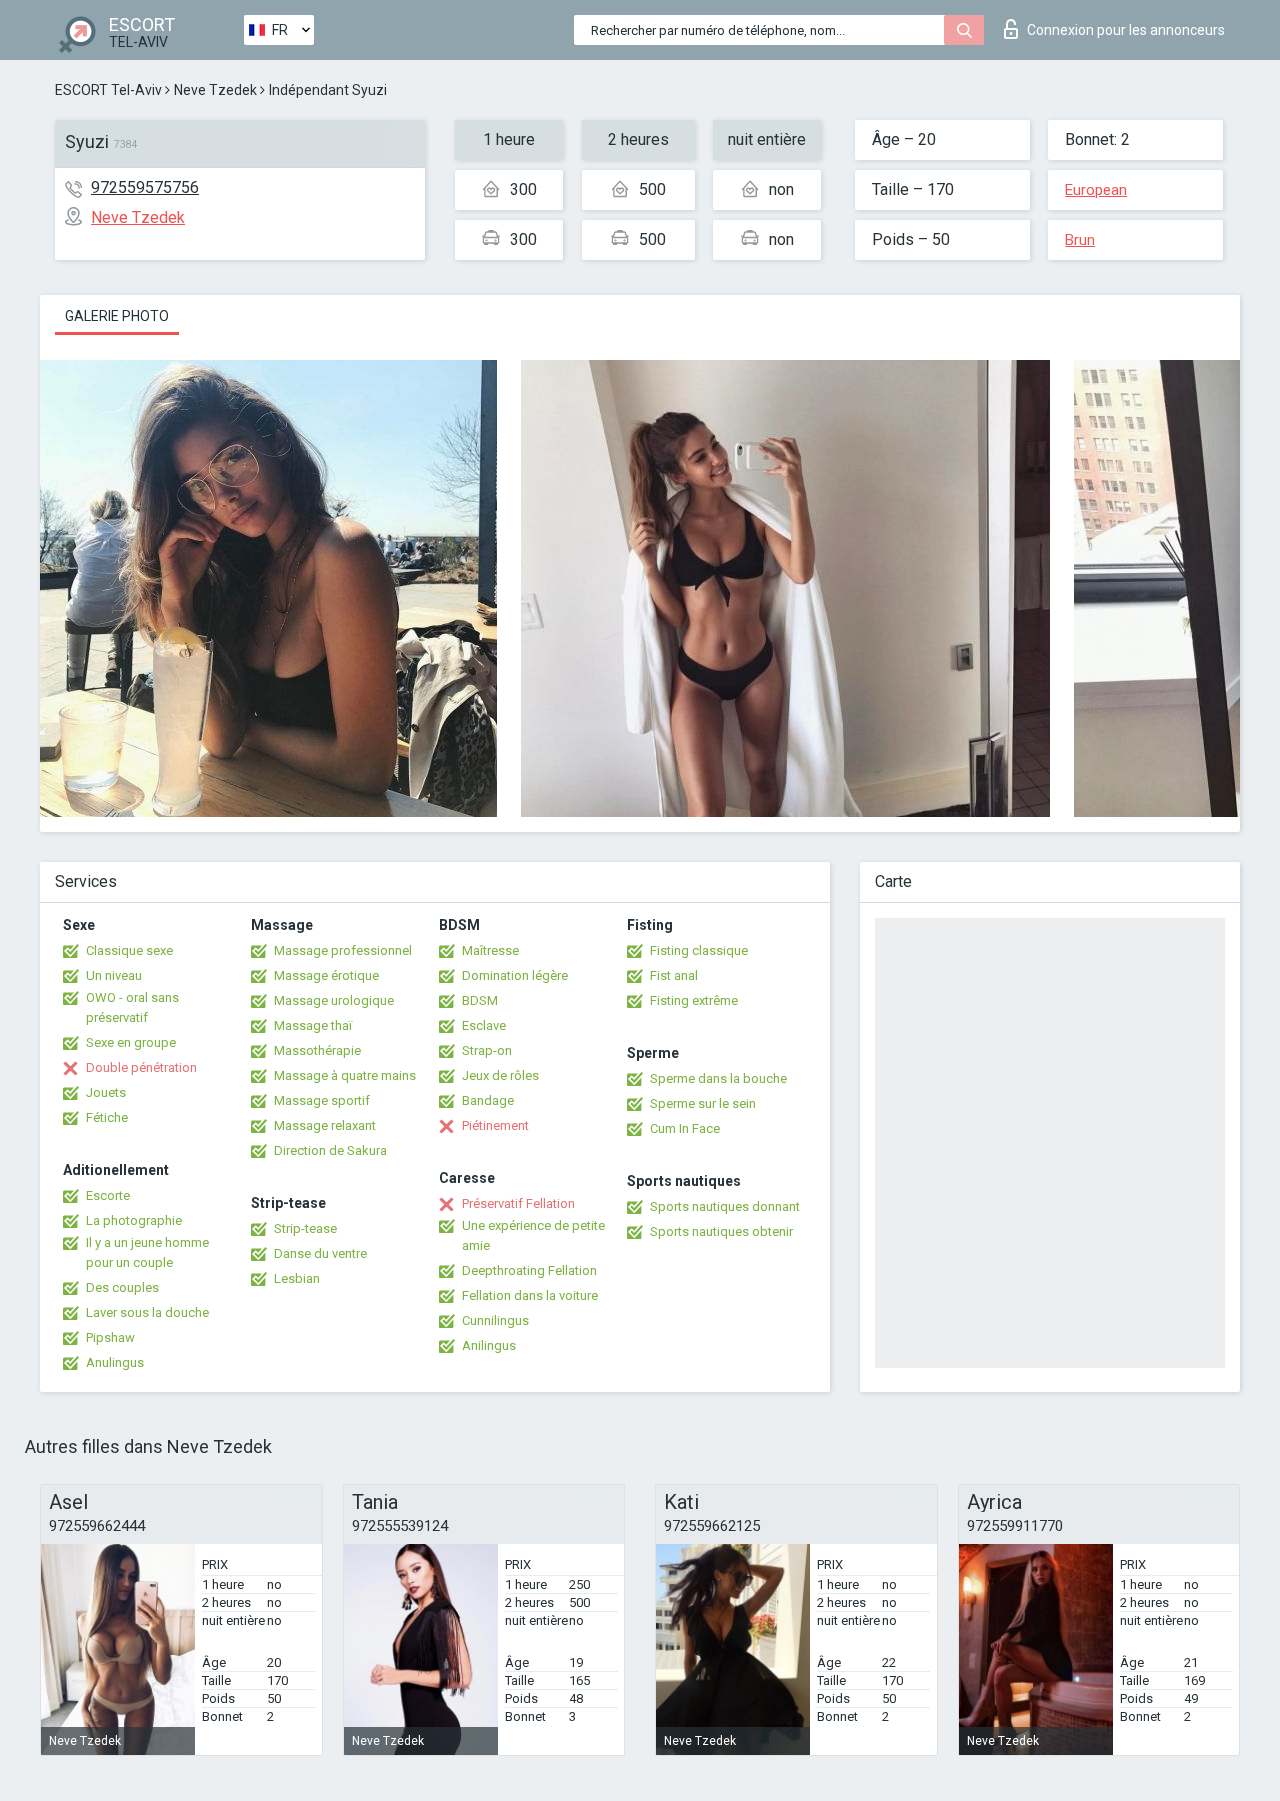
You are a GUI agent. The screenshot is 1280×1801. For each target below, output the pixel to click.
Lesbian (297, 1278)
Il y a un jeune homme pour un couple (147, 1252)
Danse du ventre (320, 1253)
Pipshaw (110, 1337)
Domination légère (515, 975)
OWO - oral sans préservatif (132, 1007)
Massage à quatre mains (345, 1075)
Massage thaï (313, 1025)
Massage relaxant (325, 1125)
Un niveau (114, 975)
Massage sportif (322, 1100)
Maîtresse (490, 950)
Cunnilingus (495, 1320)
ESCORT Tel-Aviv (108, 90)
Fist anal (674, 975)
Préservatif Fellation (518, 1203)
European (1096, 190)
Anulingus (115, 1362)
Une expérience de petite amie (533, 1235)
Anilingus (489, 1345)
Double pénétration (141, 1067)
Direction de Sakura (330, 1150)
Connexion (1126, 30)
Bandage (488, 1100)
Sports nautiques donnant (725, 1206)
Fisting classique (699, 950)
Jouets (106, 1092)
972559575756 (145, 187)
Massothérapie (317, 1050)
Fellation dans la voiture (530, 1295)
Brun (1080, 240)
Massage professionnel (343, 950)
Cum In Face (685, 1128)
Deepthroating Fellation (529, 1270)
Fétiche (107, 1117)
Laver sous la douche (147, 1312)
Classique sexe (129, 950)
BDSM (480, 1000)
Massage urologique (334, 1000)
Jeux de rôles (500, 1075)
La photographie (134, 1220)
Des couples (122, 1287)
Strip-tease (305, 1228)
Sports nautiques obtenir (721, 1231)
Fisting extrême (694, 1000)
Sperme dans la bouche (718, 1078)
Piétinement (495, 1125)
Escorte (108, 1195)
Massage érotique (326, 975)
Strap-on (487, 1050)
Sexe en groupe (131, 1042)
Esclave (484, 1025)
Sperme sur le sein (703, 1103)
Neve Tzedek (215, 90)
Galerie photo (117, 316)
